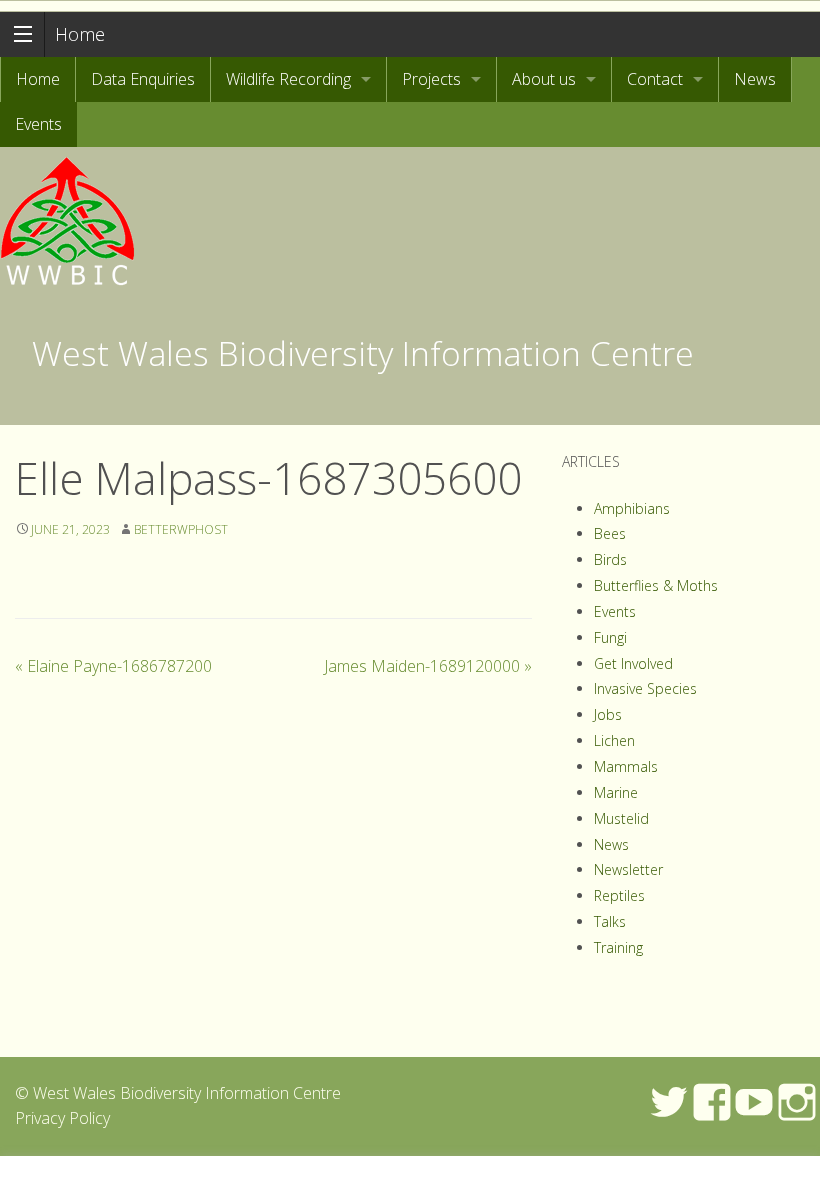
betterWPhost (181, 529)
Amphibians (632, 508)
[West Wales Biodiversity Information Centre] (69, 215)
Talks (610, 921)
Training (618, 947)
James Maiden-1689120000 (428, 666)
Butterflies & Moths (656, 585)
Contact (655, 79)
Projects (431, 79)
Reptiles (619, 895)
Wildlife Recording (288, 79)
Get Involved (633, 663)
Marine (616, 792)
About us (544, 79)
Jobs (608, 714)
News (755, 79)
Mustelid (621, 818)
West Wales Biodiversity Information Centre (363, 353)
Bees (610, 533)
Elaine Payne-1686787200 (113, 666)
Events (38, 124)
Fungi (610, 637)
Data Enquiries (143, 79)
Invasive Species (645, 688)
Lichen (614, 740)
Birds (610, 559)
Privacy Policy (62, 1118)
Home (80, 34)
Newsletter (628, 869)
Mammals (626, 766)
